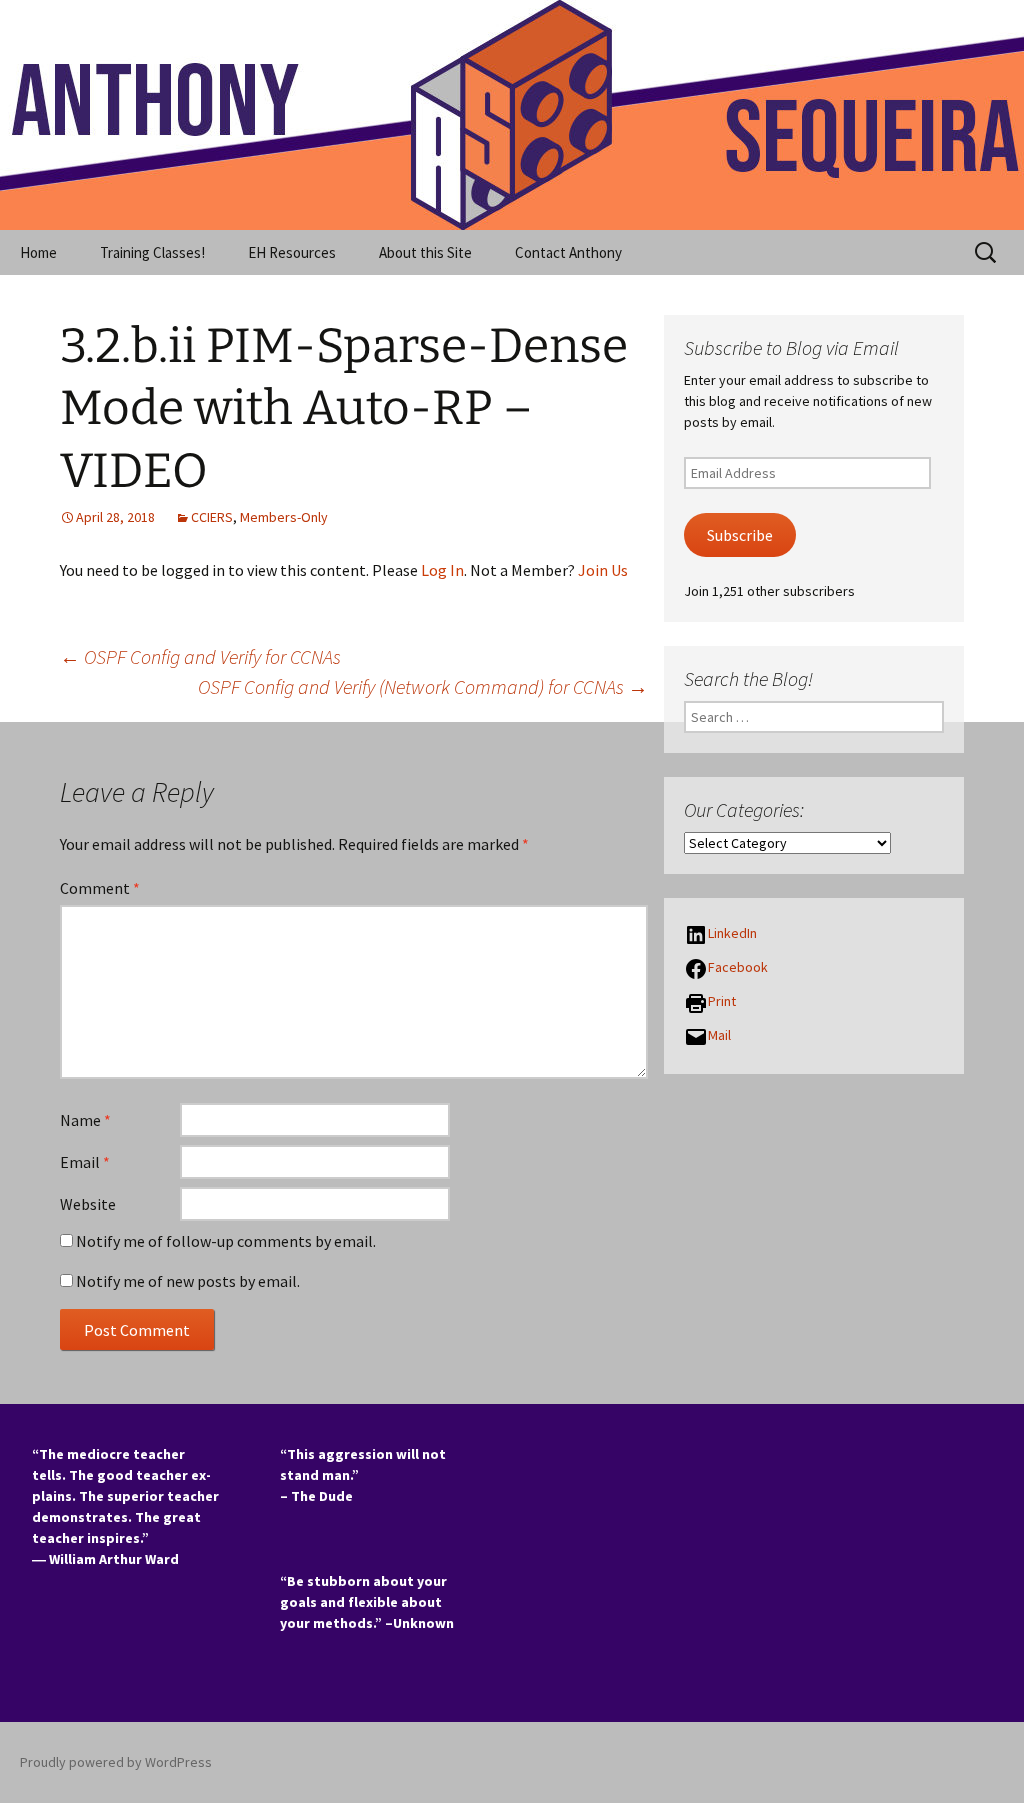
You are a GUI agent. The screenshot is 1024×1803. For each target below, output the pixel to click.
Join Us (603, 570)
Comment (100, 888)
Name (85, 1120)
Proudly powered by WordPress (116, 1762)
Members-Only (284, 517)
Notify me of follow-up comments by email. (226, 1241)
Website (88, 1204)
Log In (442, 570)
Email (85, 1162)
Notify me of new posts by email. (188, 1281)
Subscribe (740, 535)
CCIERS (212, 517)
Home (38, 252)
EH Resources (292, 252)
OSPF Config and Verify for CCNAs (200, 656)
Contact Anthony (568, 252)
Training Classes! (152, 252)
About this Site (425, 252)
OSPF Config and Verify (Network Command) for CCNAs (423, 686)
